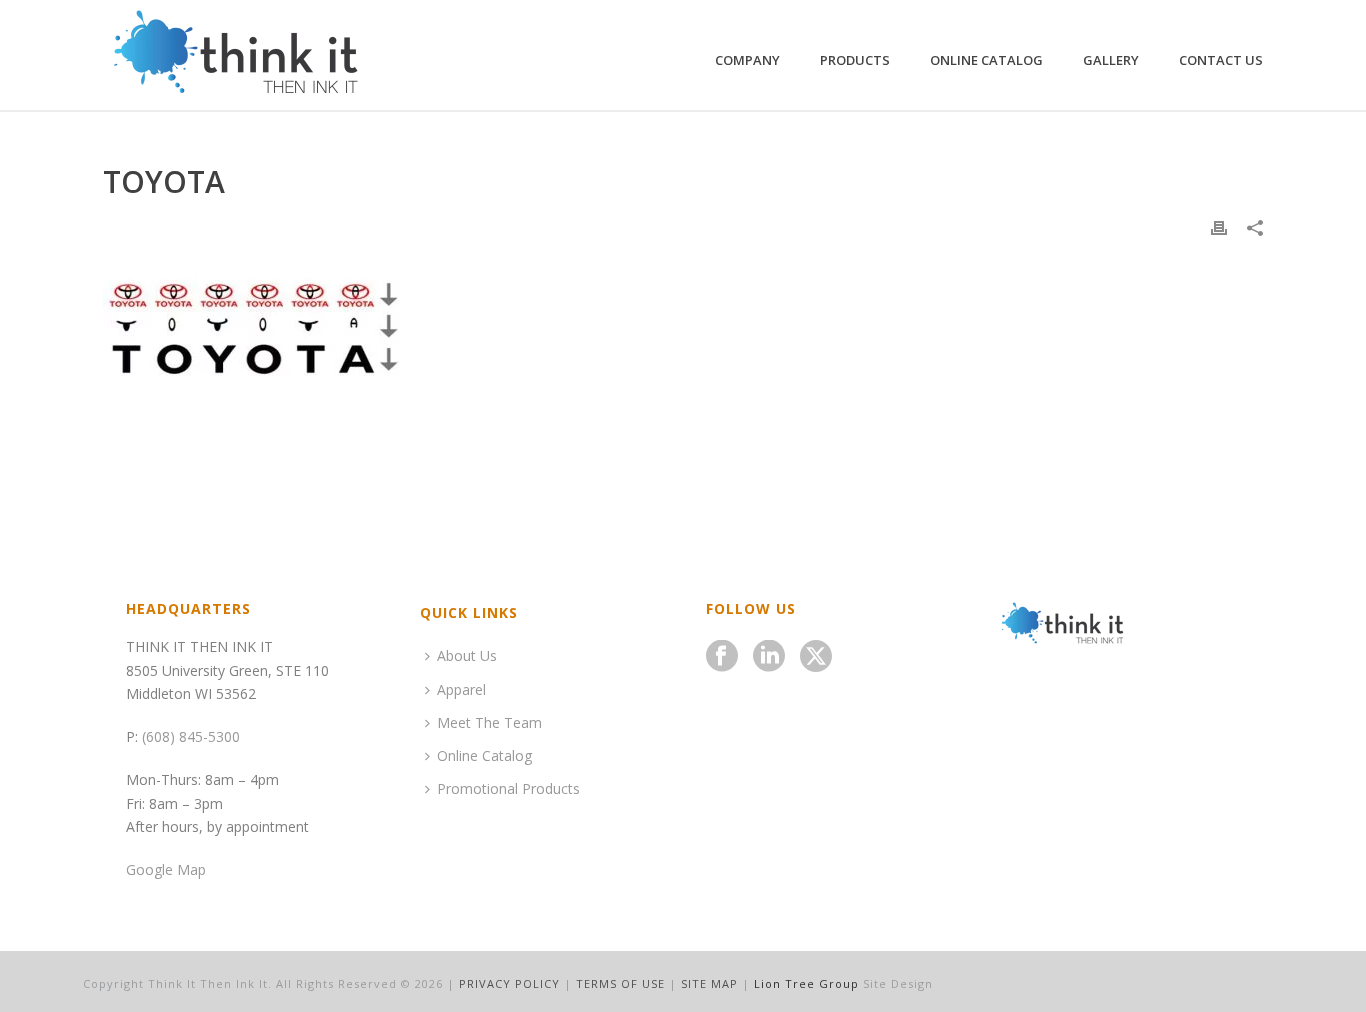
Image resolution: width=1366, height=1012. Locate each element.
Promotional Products (508, 788)
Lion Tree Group (806, 983)
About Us (467, 655)
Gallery (1111, 60)
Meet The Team (489, 722)
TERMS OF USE (620, 983)
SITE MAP (709, 983)
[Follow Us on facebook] (722, 657)
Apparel (461, 689)
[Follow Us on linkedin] (769, 657)
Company (747, 60)
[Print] (1219, 226)
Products (855, 60)
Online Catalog (986, 60)
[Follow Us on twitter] (816, 657)
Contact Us (1221, 60)
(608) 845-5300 (191, 736)
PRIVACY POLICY (509, 983)
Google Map (166, 869)
